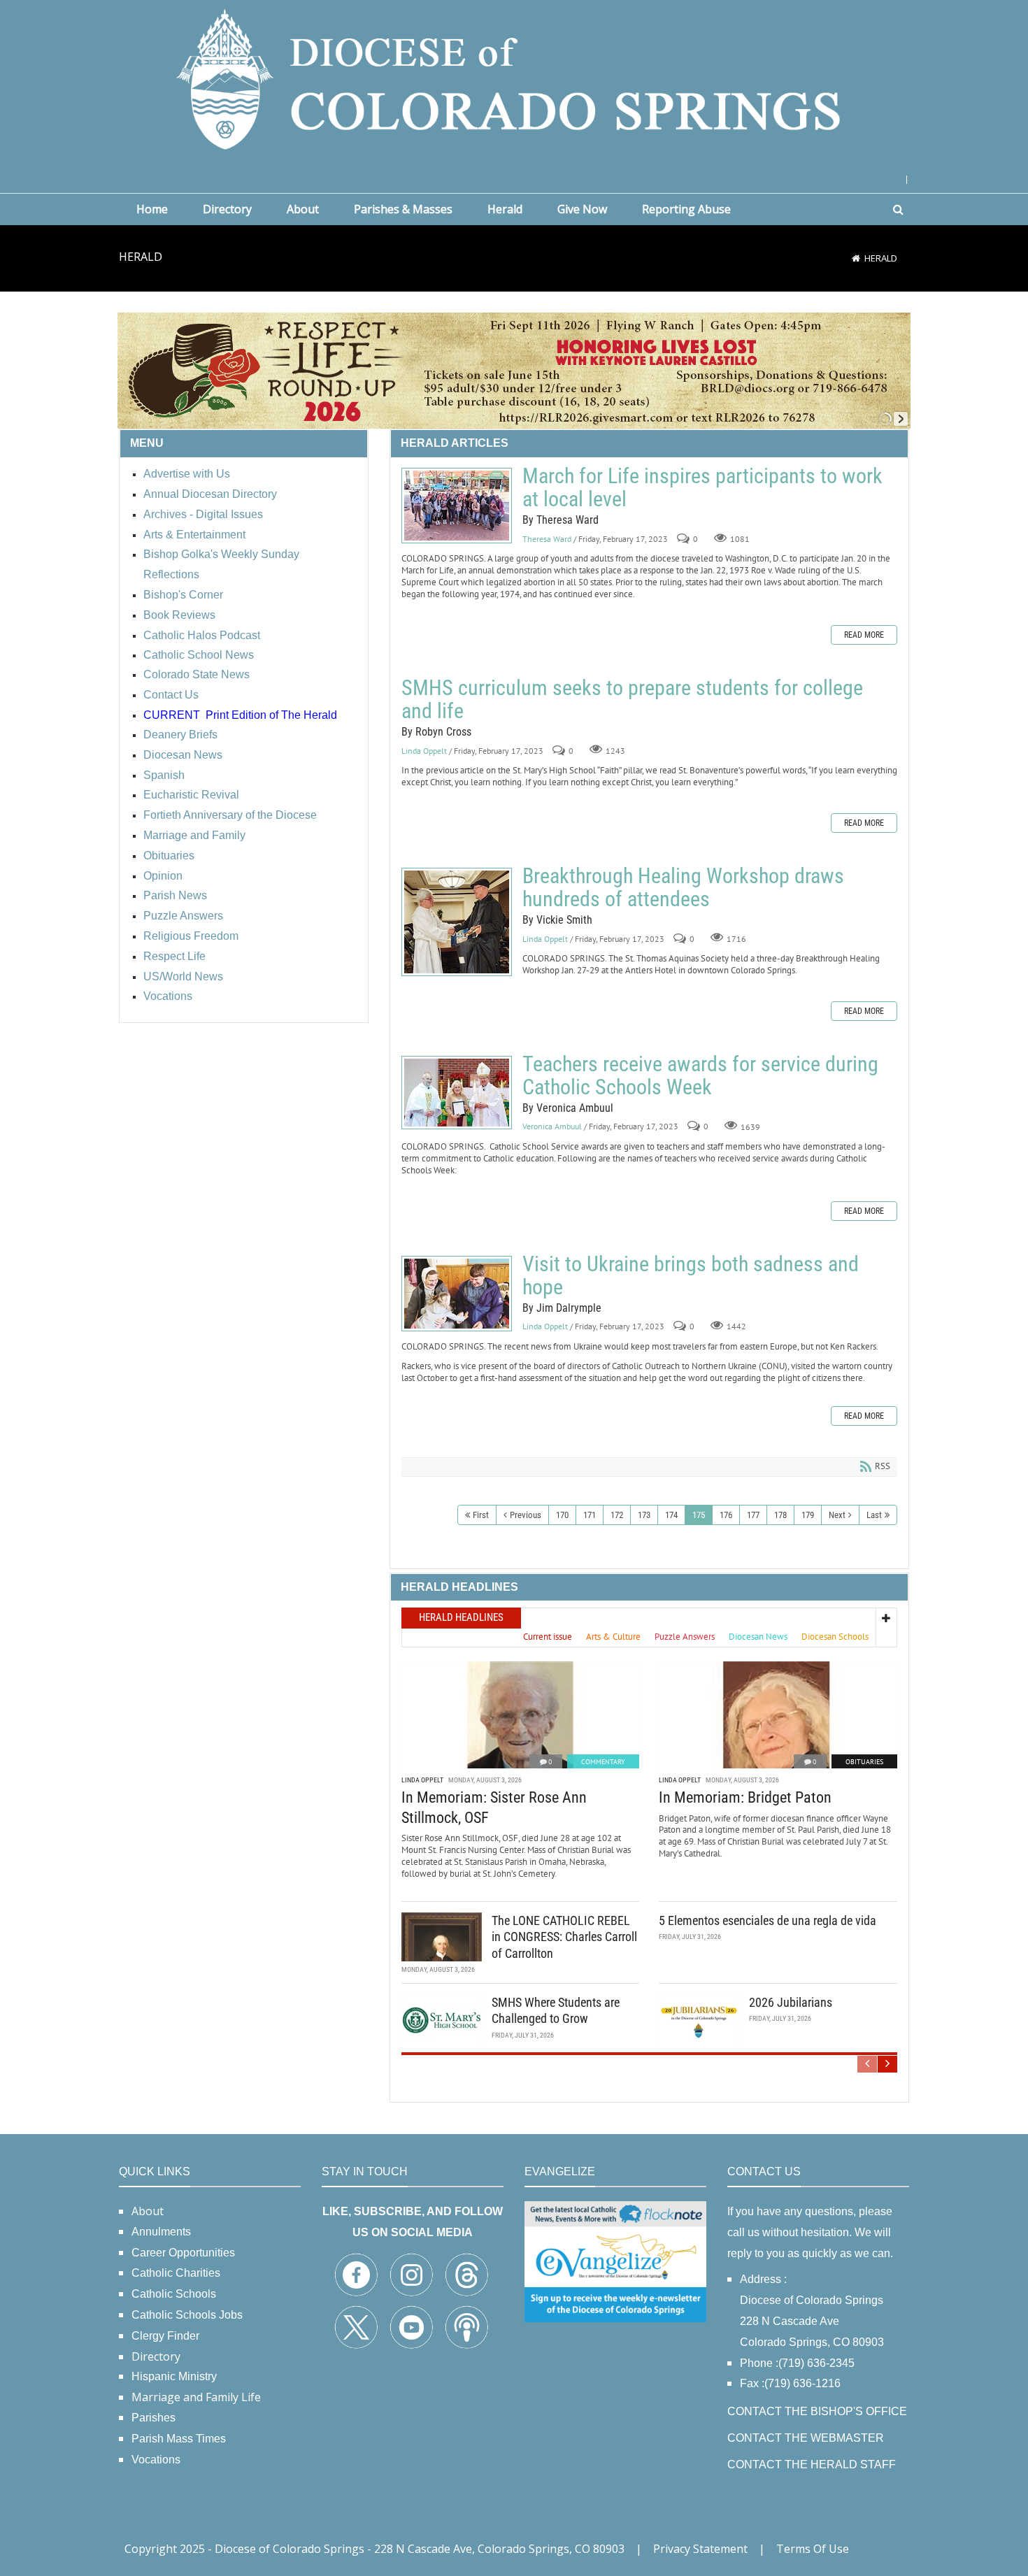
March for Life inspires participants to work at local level (457, 506)
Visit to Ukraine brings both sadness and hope (457, 1294)
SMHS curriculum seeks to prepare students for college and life (632, 699)
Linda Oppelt (424, 751)
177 (753, 1515)
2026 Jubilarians (791, 2002)
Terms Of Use (813, 2549)
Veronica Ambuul (552, 1127)
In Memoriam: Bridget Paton (745, 1797)
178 (780, 1515)
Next (837, 1515)
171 (590, 1515)
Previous (526, 1515)
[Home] (856, 258)
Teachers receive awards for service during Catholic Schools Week (457, 1093)
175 (699, 1515)
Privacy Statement (700, 2549)
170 (562, 1515)
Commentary (603, 1762)
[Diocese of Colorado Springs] (514, 78)
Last (874, 1515)
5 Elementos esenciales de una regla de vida (768, 1920)
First (481, 1515)
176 (726, 1515)
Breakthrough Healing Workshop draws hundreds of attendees (457, 922)
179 (808, 1515)
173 (644, 1515)
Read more (864, 635)
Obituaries (864, 1762)
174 (671, 1515)
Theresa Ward (547, 539)
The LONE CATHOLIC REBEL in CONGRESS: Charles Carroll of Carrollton (564, 1937)
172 (617, 1515)
